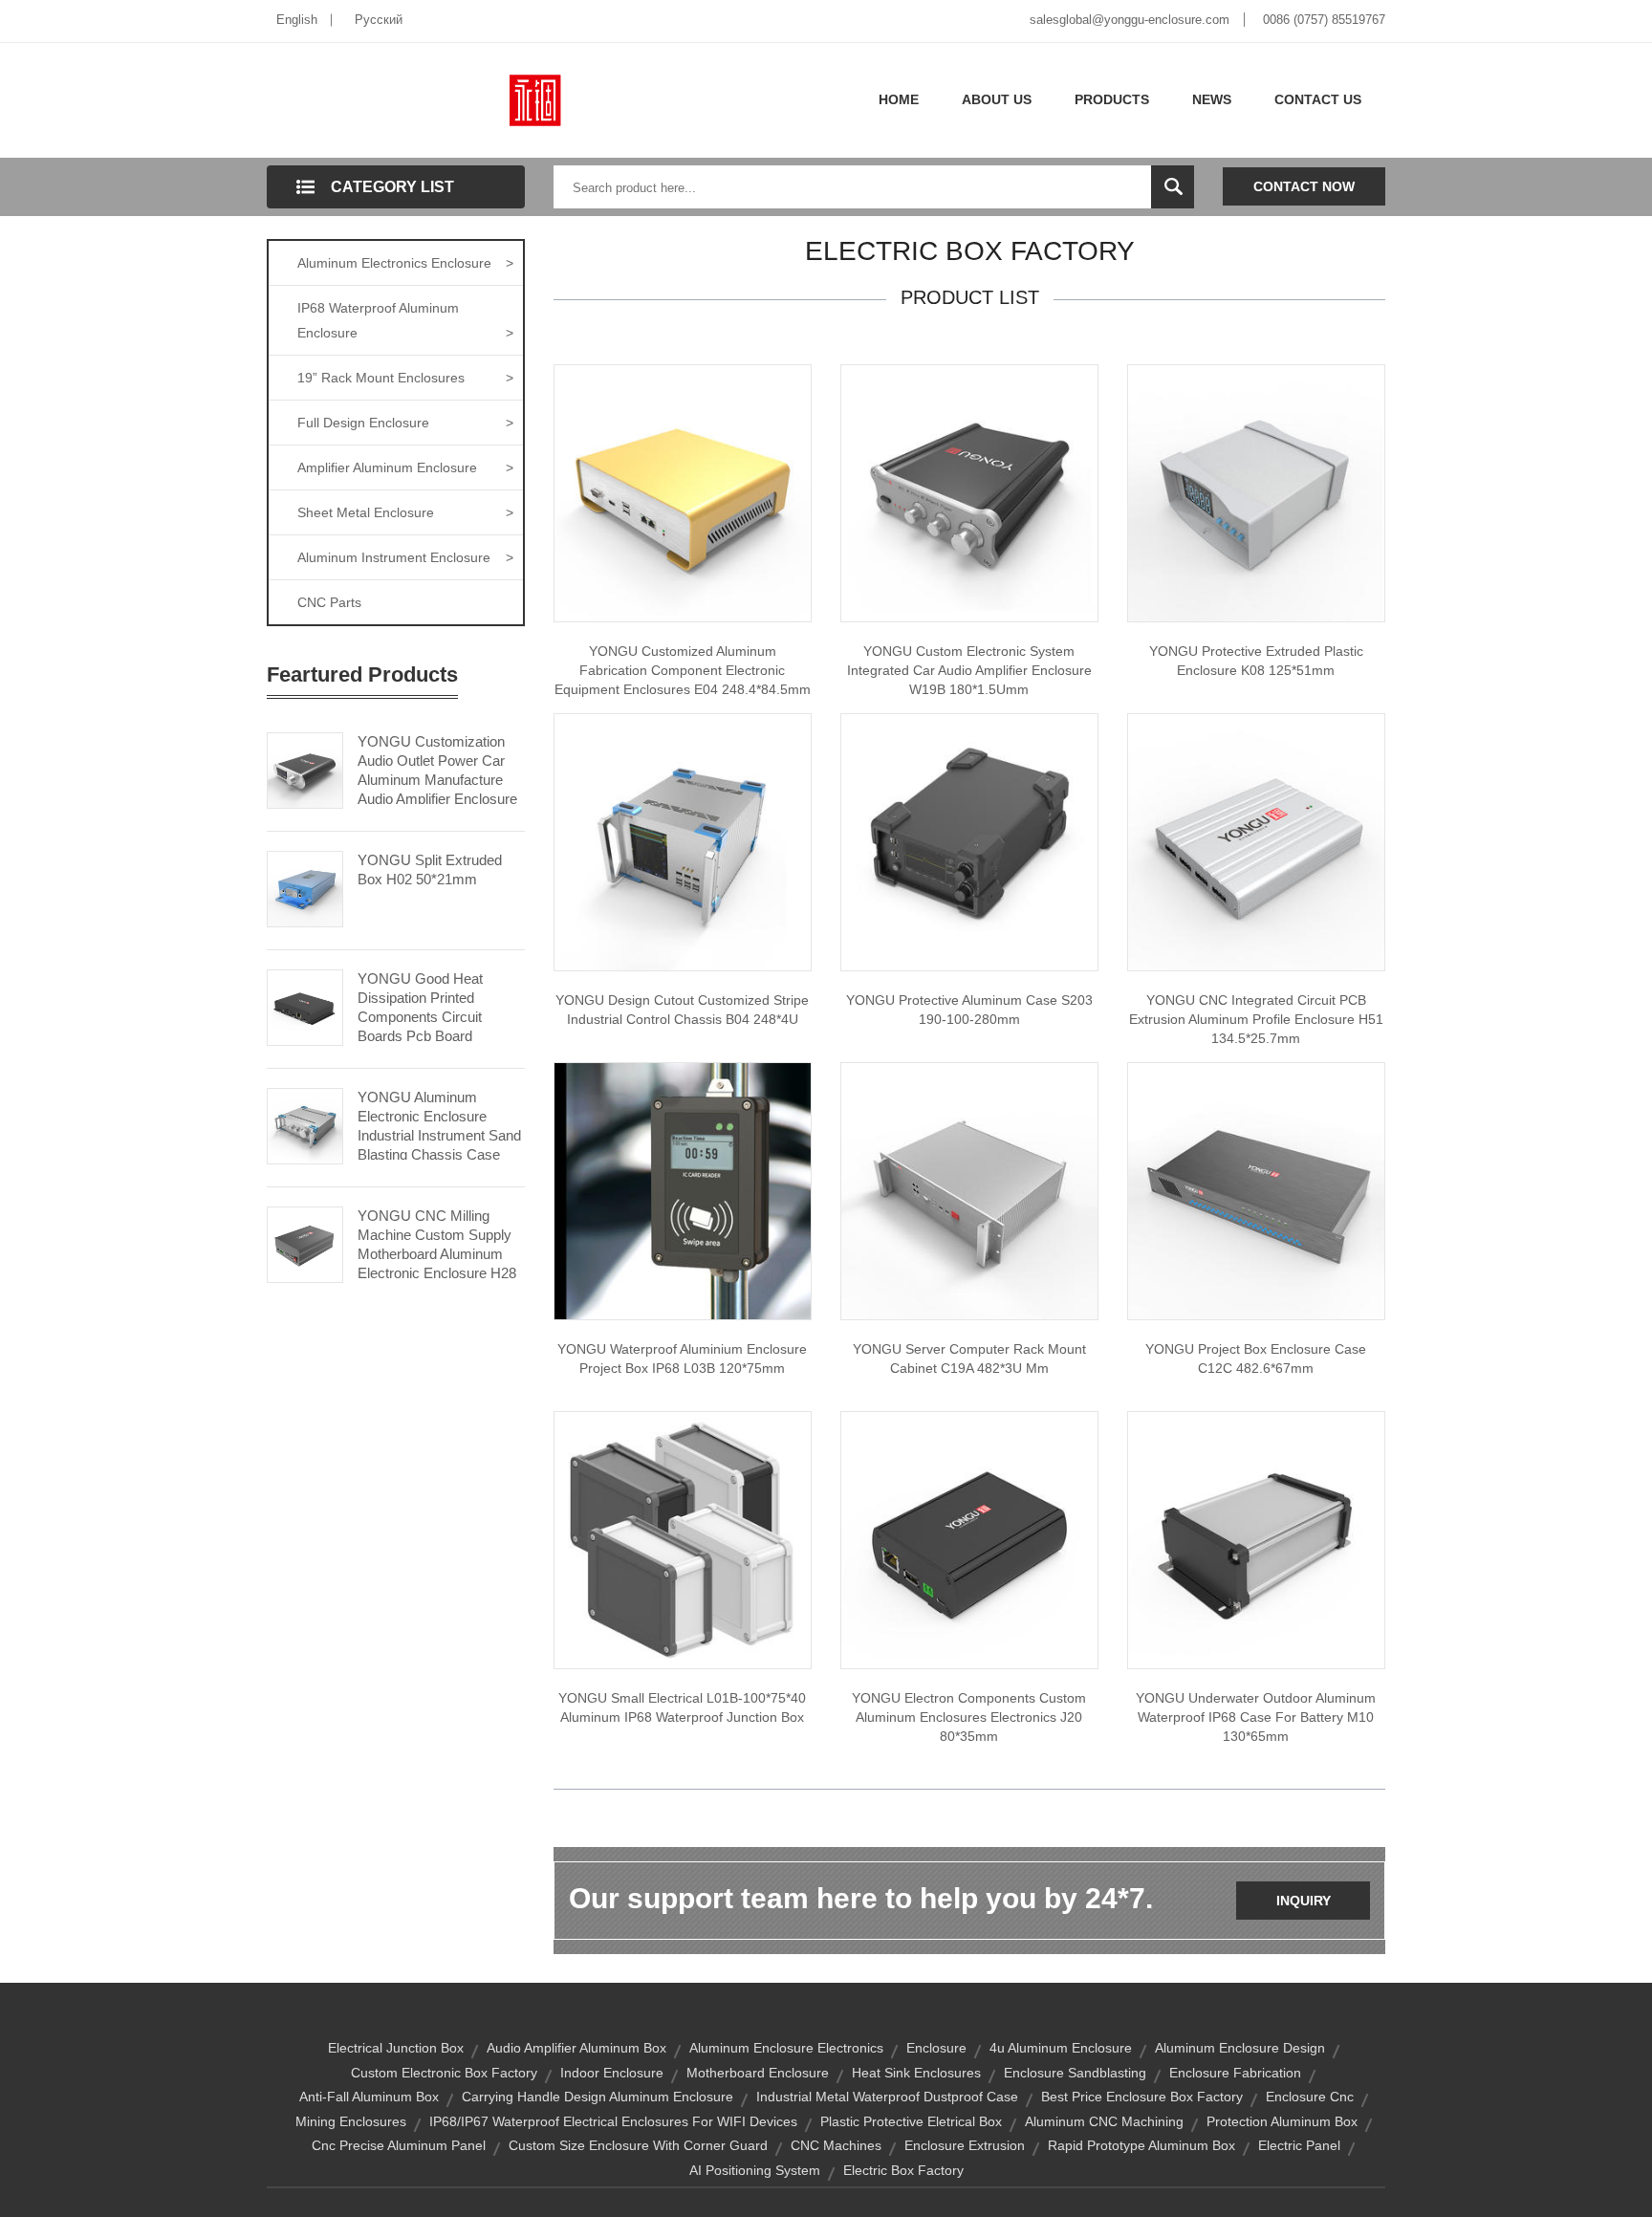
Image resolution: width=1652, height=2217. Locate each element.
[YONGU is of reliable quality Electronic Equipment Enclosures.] (683, 492)
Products (1112, 99)
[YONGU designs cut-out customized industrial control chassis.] (683, 841)
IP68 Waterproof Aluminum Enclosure (405, 320)
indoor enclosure (612, 2073)
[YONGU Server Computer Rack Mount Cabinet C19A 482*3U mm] (969, 1190)
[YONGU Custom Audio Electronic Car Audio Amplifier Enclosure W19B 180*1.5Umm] (969, 492)
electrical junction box (396, 2048)
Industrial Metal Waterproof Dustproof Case (887, 2097)
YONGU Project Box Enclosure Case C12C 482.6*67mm (1256, 1358)
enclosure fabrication (1235, 2073)
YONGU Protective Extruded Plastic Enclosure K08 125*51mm (1256, 661)
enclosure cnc (1310, 2097)
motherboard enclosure (758, 2073)
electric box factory (903, 2170)
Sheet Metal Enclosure (405, 512)
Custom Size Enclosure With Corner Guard (638, 2145)
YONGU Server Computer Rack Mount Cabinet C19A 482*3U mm (969, 1358)
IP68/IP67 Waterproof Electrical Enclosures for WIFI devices (613, 2121)
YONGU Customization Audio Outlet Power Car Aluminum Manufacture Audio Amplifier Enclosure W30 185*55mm (437, 780)
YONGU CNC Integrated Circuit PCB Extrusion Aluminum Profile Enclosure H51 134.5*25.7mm (1256, 1019)
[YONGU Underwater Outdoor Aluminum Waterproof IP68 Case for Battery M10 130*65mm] (1256, 1539)
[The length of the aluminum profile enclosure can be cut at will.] (1256, 841)
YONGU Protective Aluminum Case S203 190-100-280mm (969, 1010)
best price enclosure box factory (1142, 2097)
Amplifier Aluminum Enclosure (405, 467)
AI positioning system (755, 2170)
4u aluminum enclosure (1061, 2048)
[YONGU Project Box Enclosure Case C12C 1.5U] (1256, 1190)
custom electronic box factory (444, 2073)
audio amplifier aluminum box (576, 2048)
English (297, 20)
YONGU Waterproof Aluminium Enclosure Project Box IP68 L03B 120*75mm (682, 1358)
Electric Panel (1299, 2145)
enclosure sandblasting (1075, 2073)
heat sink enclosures (916, 2073)
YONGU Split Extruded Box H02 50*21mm (430, 869)
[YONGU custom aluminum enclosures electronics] (969, 1539)
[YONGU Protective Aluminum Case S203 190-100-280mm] (969, 841)
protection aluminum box (1282, 2121)
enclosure (936, 2048)
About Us (997, 99)
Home (899, 99)
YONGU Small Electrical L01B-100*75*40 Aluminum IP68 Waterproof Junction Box (682, 1707)
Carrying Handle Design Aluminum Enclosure (598, 2097)
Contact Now (1304, 186)
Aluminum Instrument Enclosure (405, 557)
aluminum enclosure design (1240, 2048)
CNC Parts (329, 602)
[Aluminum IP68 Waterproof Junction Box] (683, 1539)
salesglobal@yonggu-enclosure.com (1130, 20)
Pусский (379, 20)
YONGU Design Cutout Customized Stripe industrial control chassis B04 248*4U (682, 1010)
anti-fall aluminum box (369, 2097)
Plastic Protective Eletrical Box (911, 2121)
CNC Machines (836, 2145)
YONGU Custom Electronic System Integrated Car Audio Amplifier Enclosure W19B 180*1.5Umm (969, 670)
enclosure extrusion (965, 2145)
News (1212, 99)
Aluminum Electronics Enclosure (405, 263)
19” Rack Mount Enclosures (405, 378)
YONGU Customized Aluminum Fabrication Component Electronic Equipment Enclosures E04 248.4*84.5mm (683, 670)
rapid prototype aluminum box (1141, 2145)
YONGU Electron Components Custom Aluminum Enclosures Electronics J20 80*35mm (969, 1717)
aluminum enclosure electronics (786, 2048)
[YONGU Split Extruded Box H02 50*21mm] (305, 887)
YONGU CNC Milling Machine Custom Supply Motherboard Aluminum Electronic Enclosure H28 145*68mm (437, 1254)
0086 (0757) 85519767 (1324, 20)
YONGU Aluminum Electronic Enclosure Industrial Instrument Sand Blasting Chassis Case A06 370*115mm (439, 1135)
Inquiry (1304, 1901)
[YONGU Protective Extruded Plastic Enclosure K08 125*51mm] (1256, 492)
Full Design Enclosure (405, 423)
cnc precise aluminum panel (399, 2145)
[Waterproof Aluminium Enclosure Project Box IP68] (683, 1190)
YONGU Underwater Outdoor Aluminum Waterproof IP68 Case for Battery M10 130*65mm (1256, 1717)
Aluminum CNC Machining (1104, 2121)
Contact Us (1318, 99)
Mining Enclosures (351, 2121)
